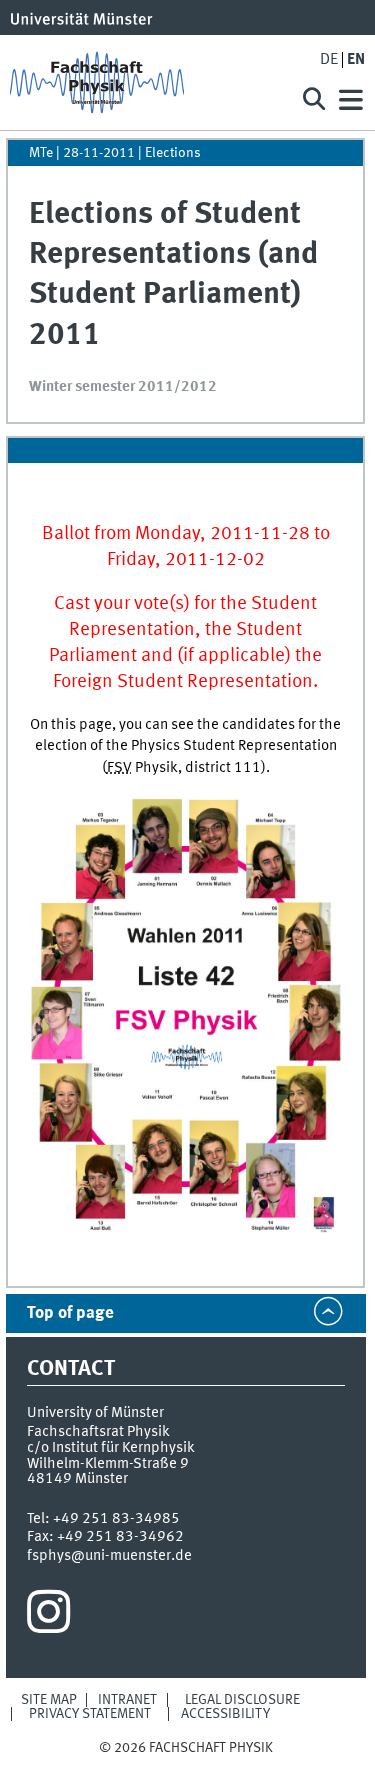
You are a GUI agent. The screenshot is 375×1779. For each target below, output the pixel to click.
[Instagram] (48, 1617)
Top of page (70, 1313)
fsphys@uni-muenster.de (109, 1556)
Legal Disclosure (242, 1700)
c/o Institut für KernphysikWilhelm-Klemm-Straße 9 (111, 1455)
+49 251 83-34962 (120, 1537)
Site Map (49, 1700)
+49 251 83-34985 (116, 1519)
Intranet (127, 1700)
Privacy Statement (90, 1714)
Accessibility (225, 1714)
